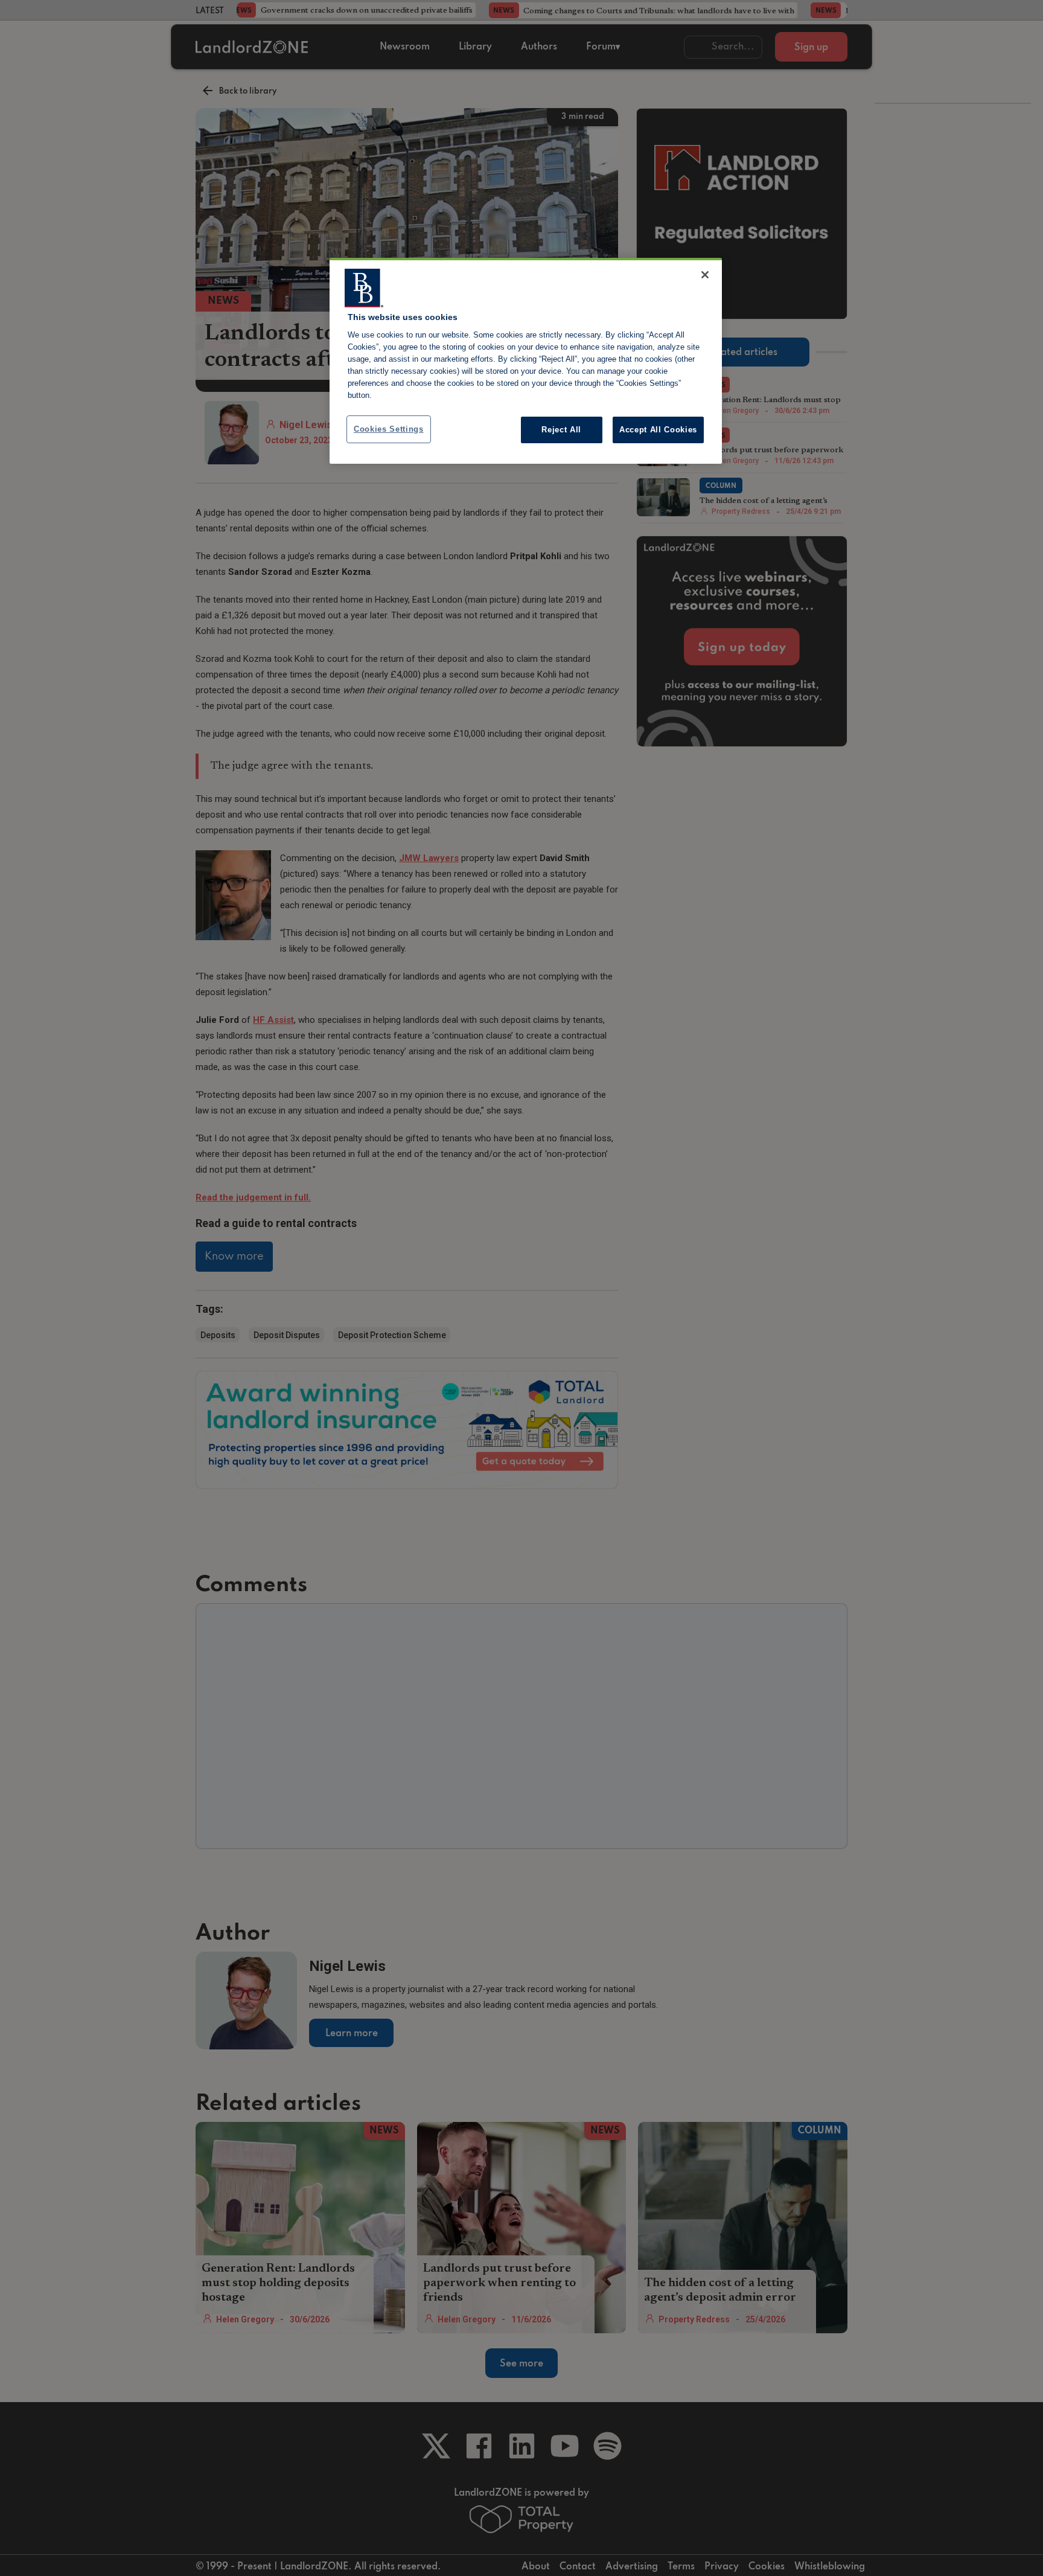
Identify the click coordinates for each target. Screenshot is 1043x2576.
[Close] (705, 275)
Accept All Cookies (658, 430)
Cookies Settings (389, 429)
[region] (526, 361)
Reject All (561, 430)
